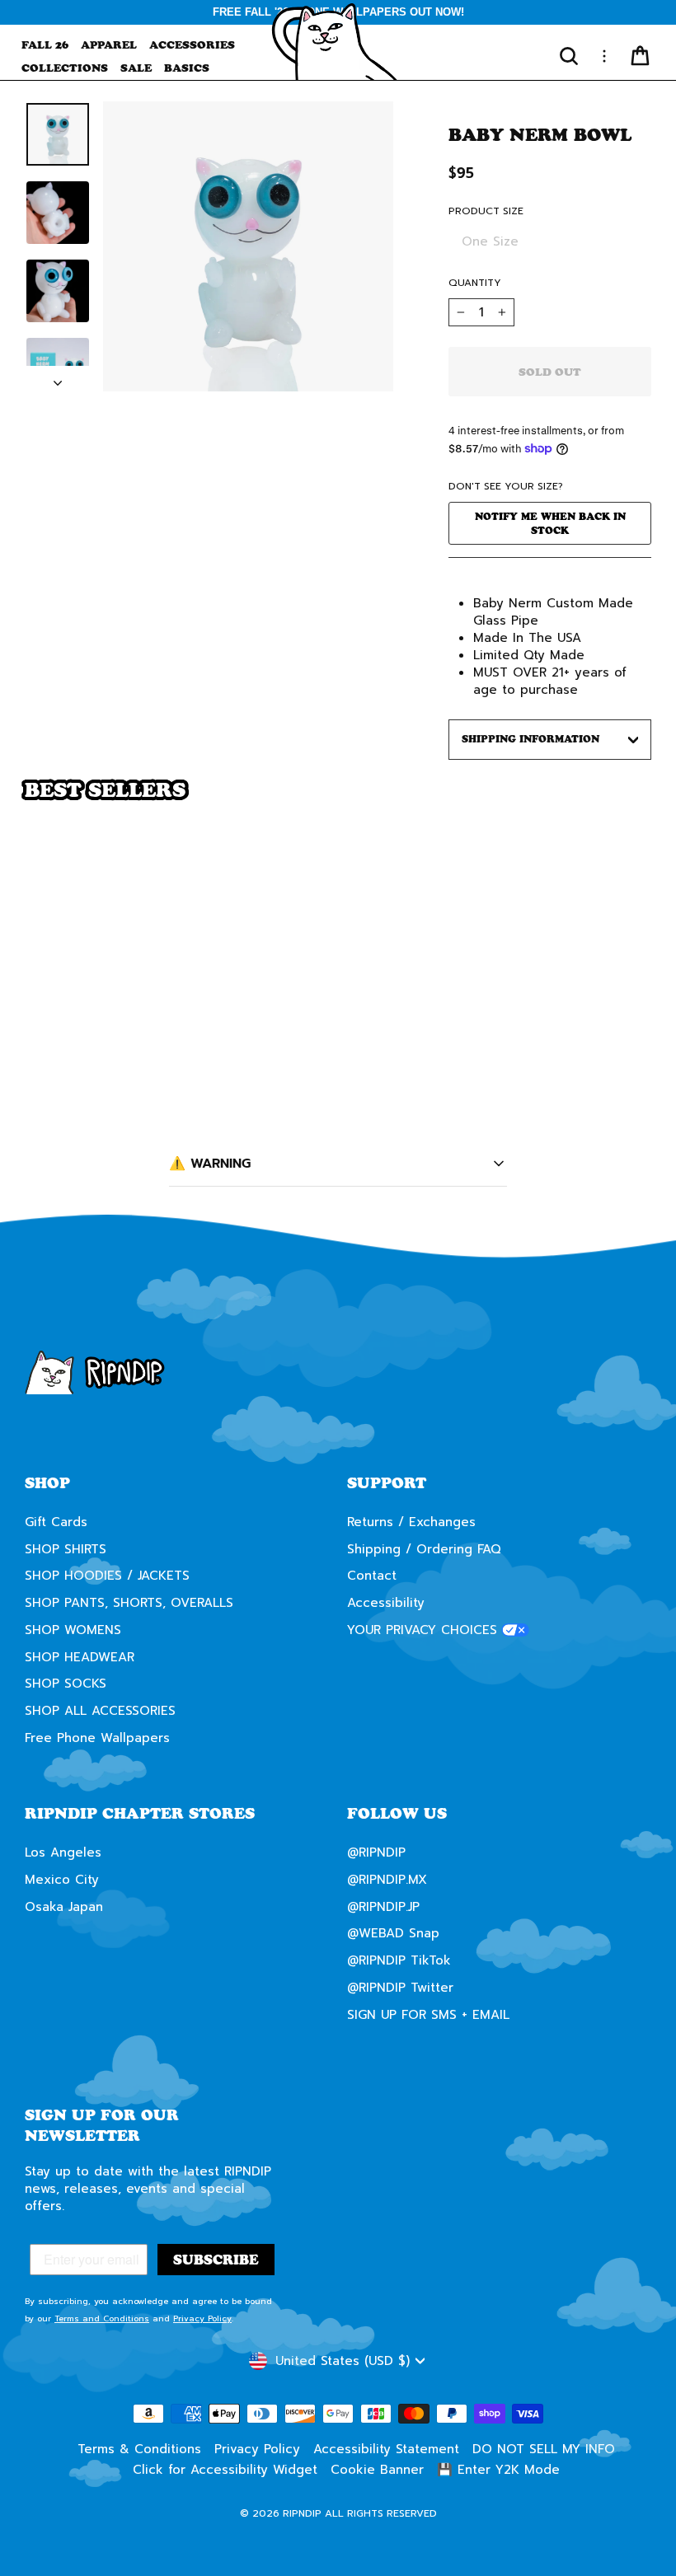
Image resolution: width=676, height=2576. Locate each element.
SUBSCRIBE (499, 1375)
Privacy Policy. (442, 1434)
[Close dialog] (638, 1134)
